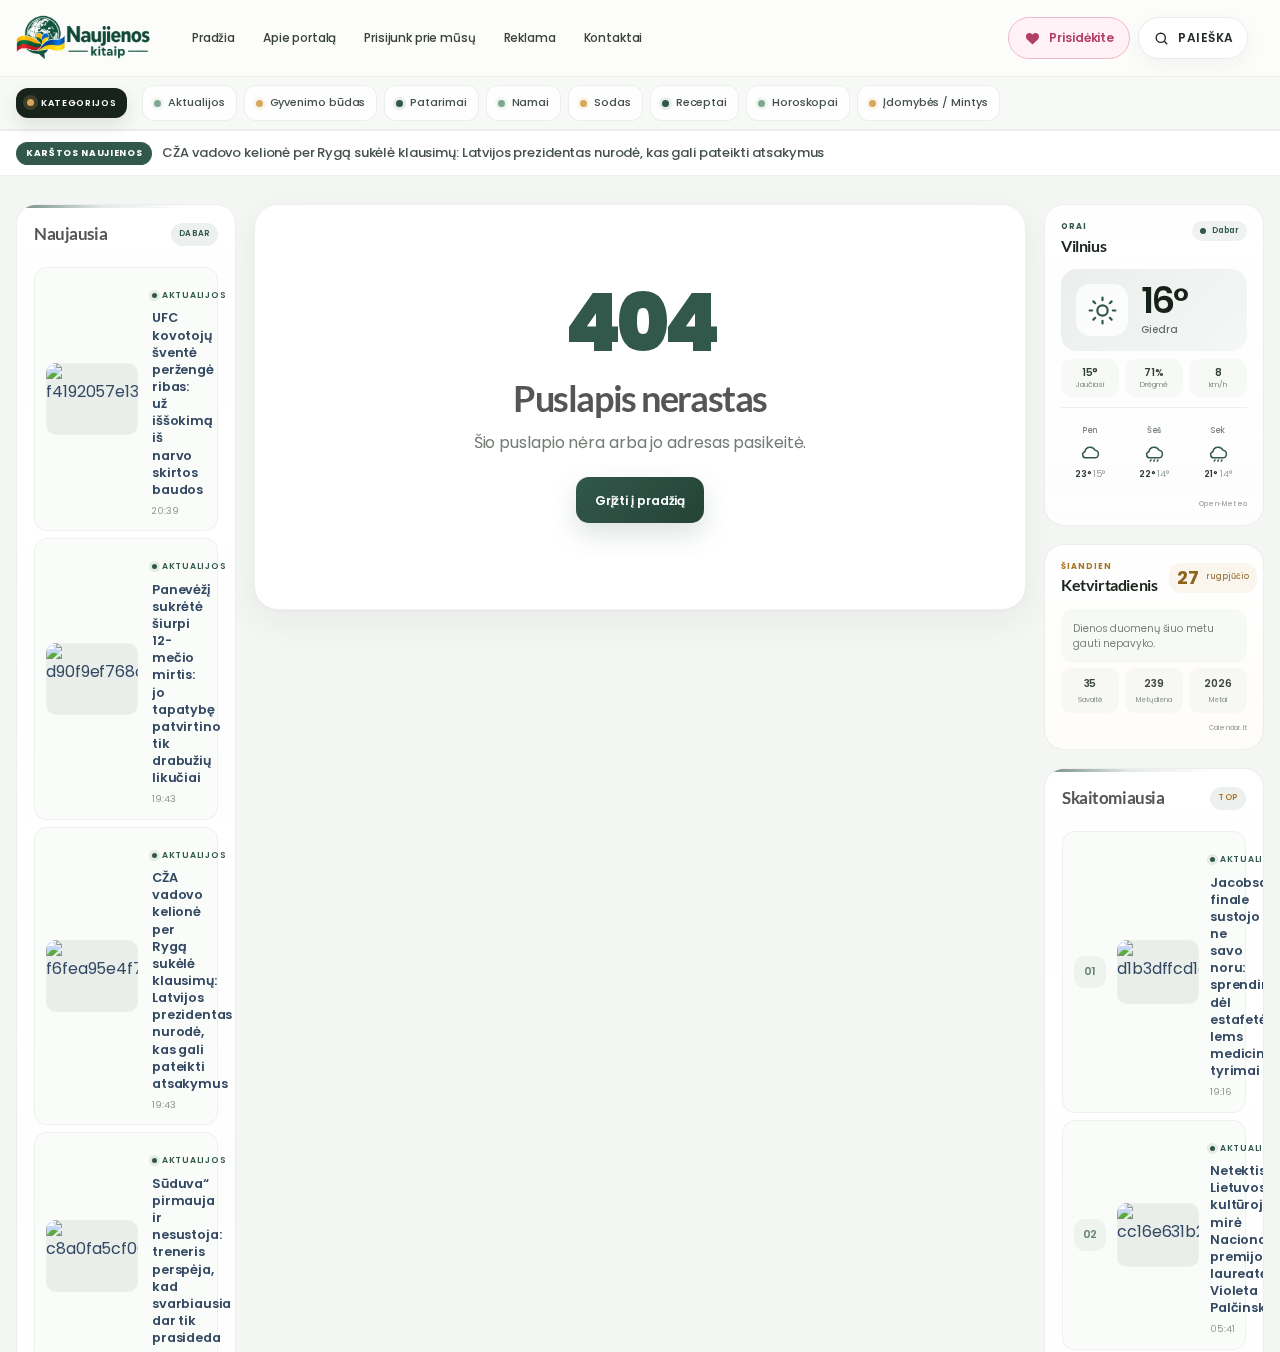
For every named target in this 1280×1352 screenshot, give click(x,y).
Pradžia (213, 37)
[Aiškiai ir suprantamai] (84, 38)
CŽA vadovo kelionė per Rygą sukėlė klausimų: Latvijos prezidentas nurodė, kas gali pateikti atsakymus (493, 152)
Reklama (530, 37)
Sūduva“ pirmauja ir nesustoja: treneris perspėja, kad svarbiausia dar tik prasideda (191, 1260)
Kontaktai (613, 37)
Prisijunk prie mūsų (419, 37)
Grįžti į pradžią (640, 500)
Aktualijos (194, 295)
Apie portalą (299, 37)
